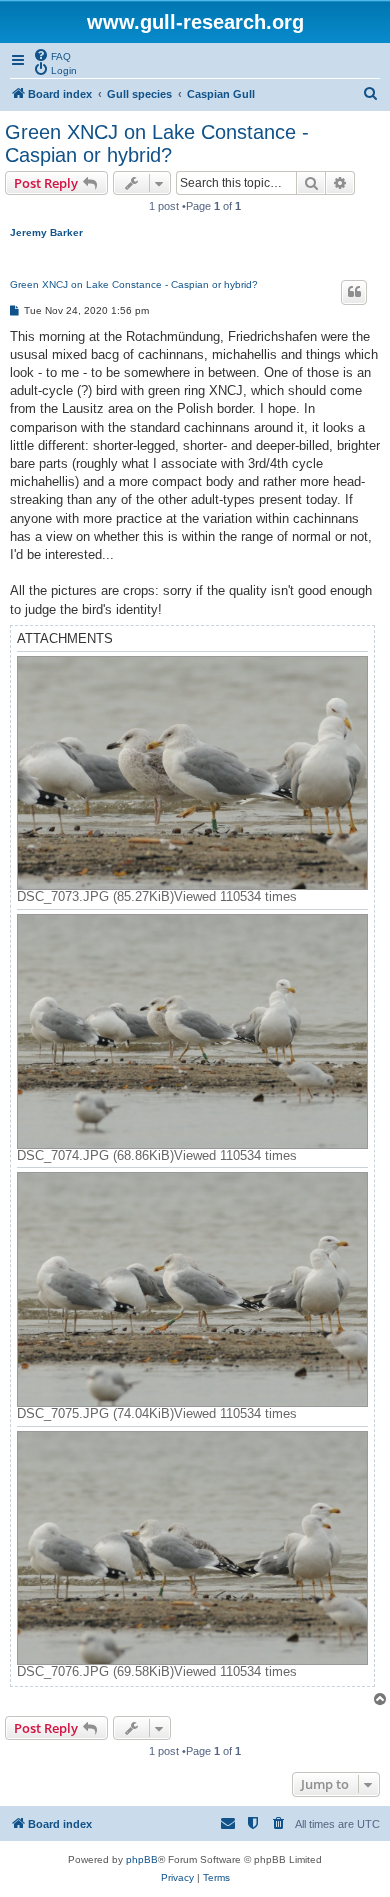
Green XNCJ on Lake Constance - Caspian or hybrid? (157, 143)
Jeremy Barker (46, 232)
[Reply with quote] (354, 292)
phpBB (142, 1859)
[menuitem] (52, 55)
